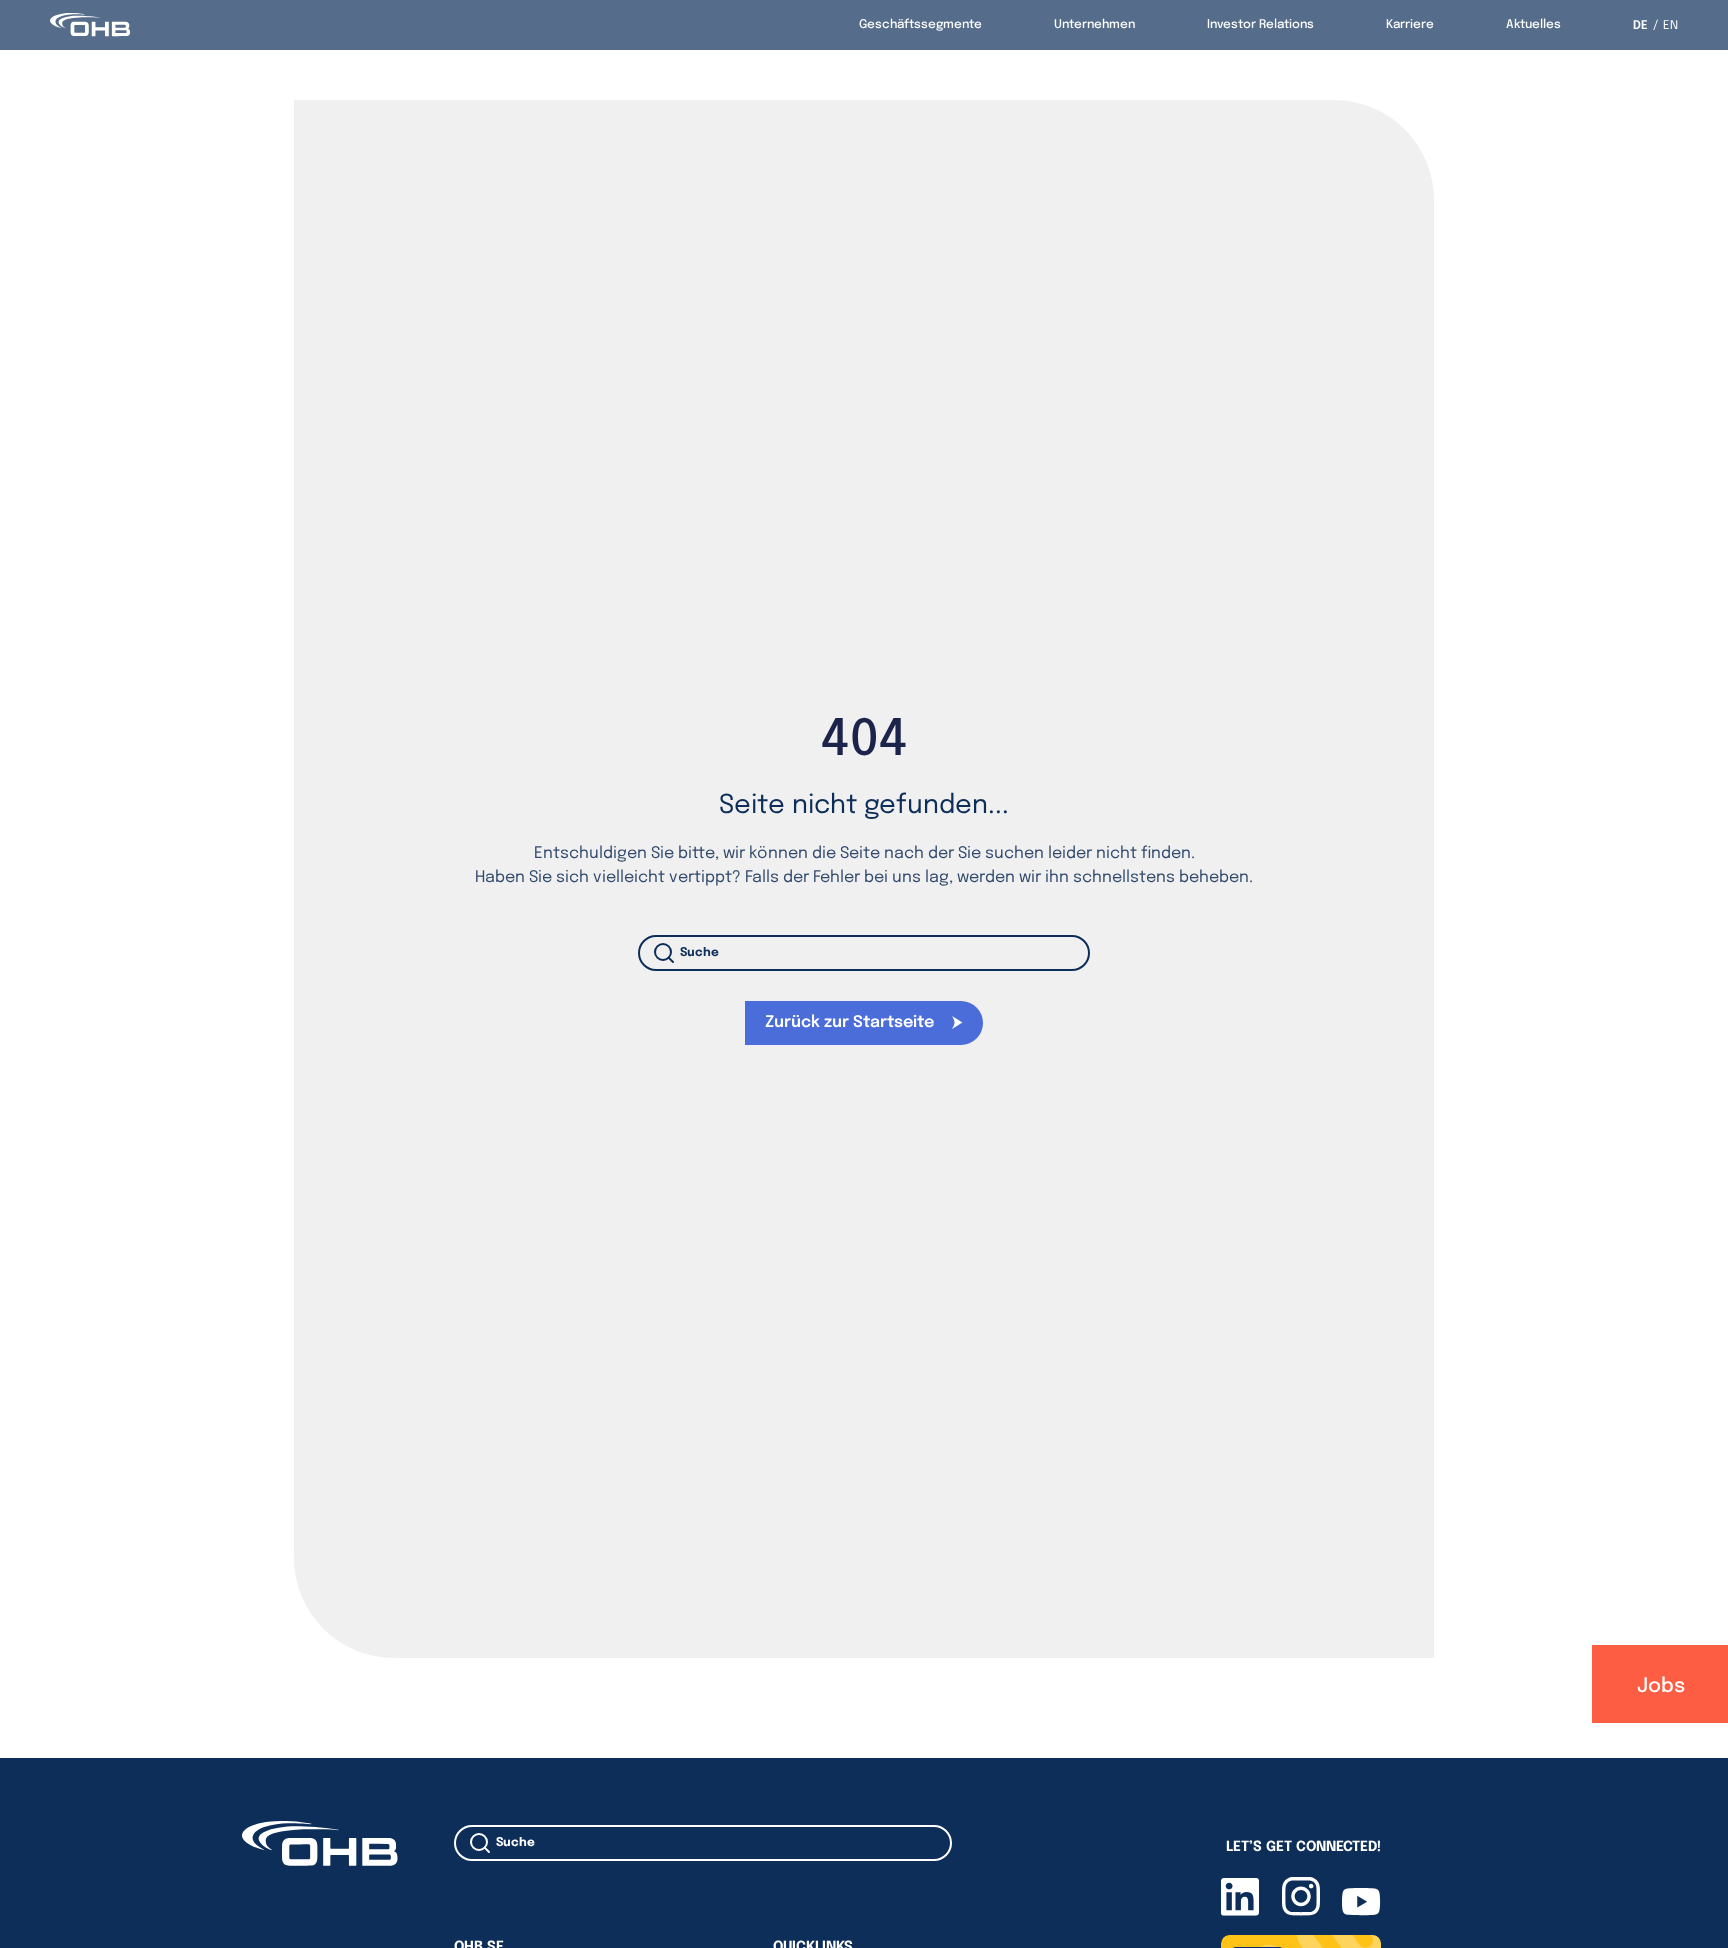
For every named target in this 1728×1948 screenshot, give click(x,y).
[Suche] (668, 953)
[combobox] (864, 953)
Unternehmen (1094, 25)
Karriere (1410, 25)
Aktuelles (1533, 25)
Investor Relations (1260, 25)
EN (1670, 26)
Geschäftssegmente (920, 25)
